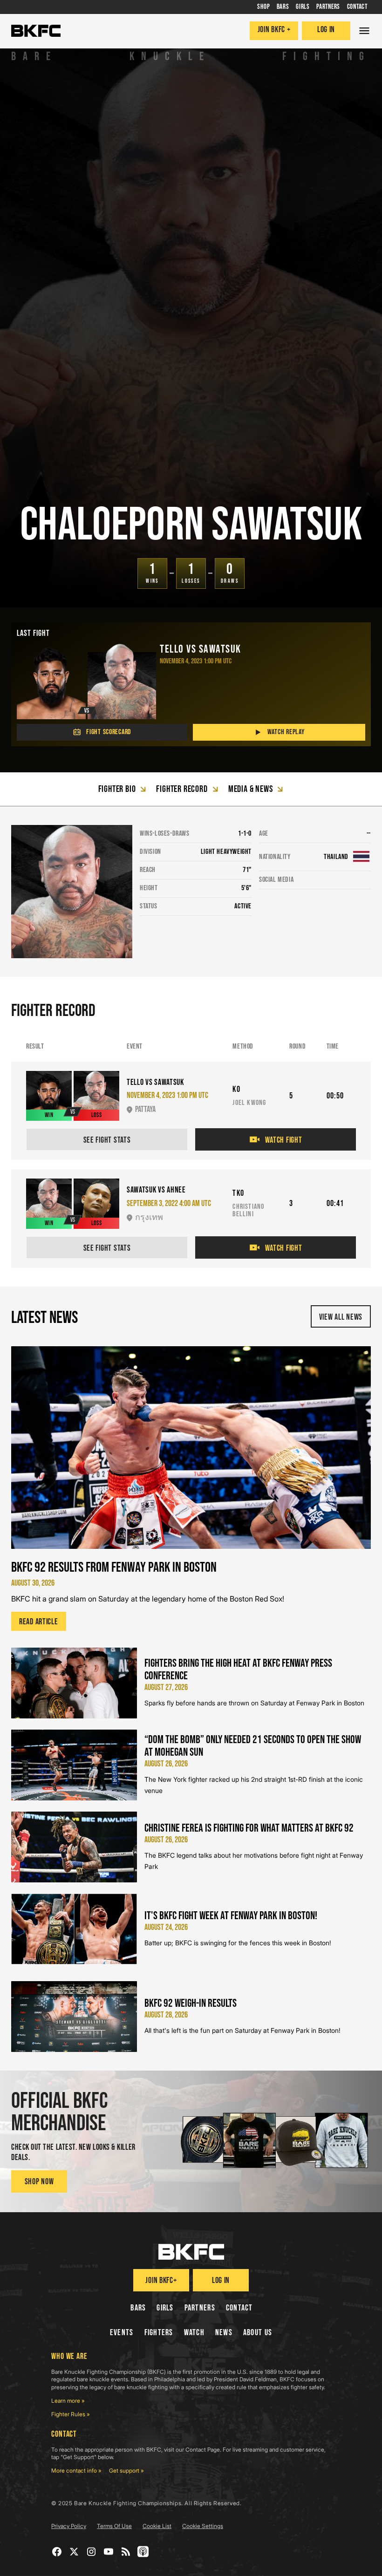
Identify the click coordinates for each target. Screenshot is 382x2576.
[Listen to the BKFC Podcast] (143, 2552)
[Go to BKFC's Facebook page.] (57, 2552)
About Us (258, 2333)
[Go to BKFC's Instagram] (92, 2552)
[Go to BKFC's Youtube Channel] (109, 2552)
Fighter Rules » (71, 2414)
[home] (36, 31)
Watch (194, 2333)
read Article (39, 1622)
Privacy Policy (69, 2526)
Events (122, 2333)
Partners (200, 2308)
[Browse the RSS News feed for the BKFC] (126, 2552)
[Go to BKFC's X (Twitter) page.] (74, 2552)
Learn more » (68, 2401)
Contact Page (203, 2450)
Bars (138, 2308)
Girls (165, 2308)
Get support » (126, 2470)
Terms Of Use (114, 2526)
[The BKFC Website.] (191, 2252)
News (224, 2333)
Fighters (159, 2333)
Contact (239, 2308)
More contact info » (76, 2470)
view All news (341, 1317)
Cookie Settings (203, 2526)
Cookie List (157, 2526)
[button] (364, 31)
